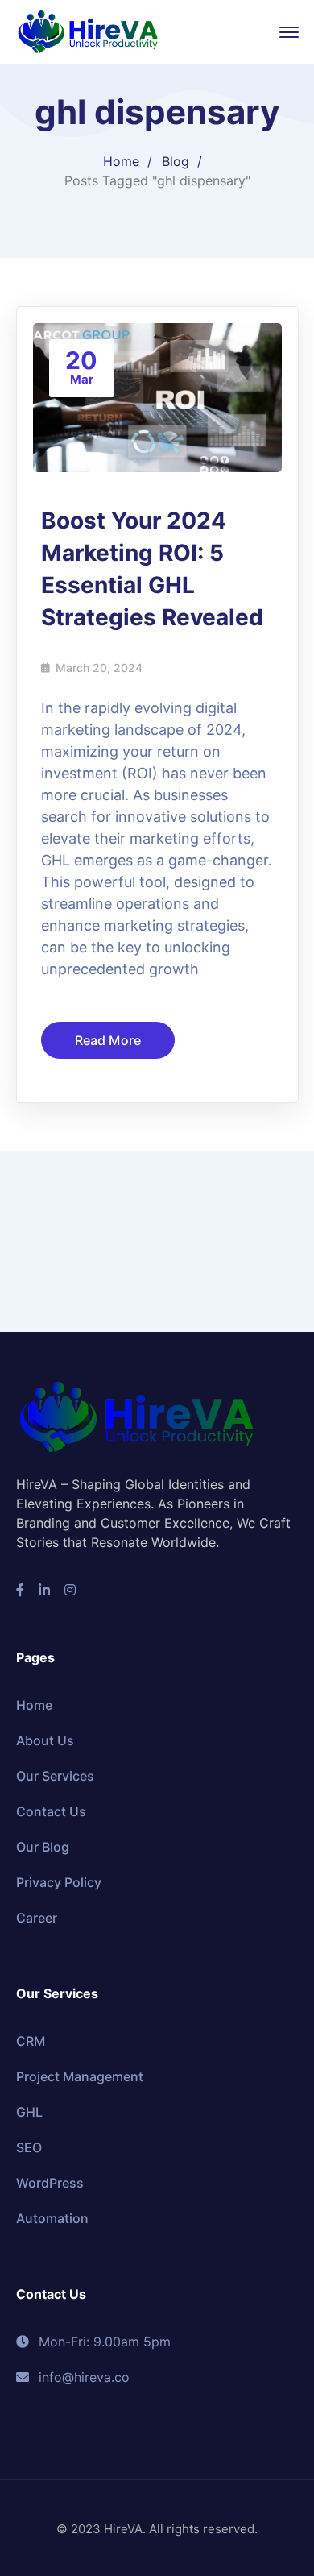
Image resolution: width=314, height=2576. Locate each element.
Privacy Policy (59, 1882)
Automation (52, 2218)
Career (37, 1918)
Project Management (80, 2076)
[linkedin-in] (44, 1590)
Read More (108, 1040)
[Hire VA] (89, 31)
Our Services (55, 1776)
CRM (31, 2041)
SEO (29, 2147)
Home (121, 161)
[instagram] (70, 1590)
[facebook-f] (20, 1590)
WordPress (50, 2183)
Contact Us (51, 1811)
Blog (176, 161)
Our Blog (43, 1847)
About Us (45, 1740)
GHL (29, 2112)
